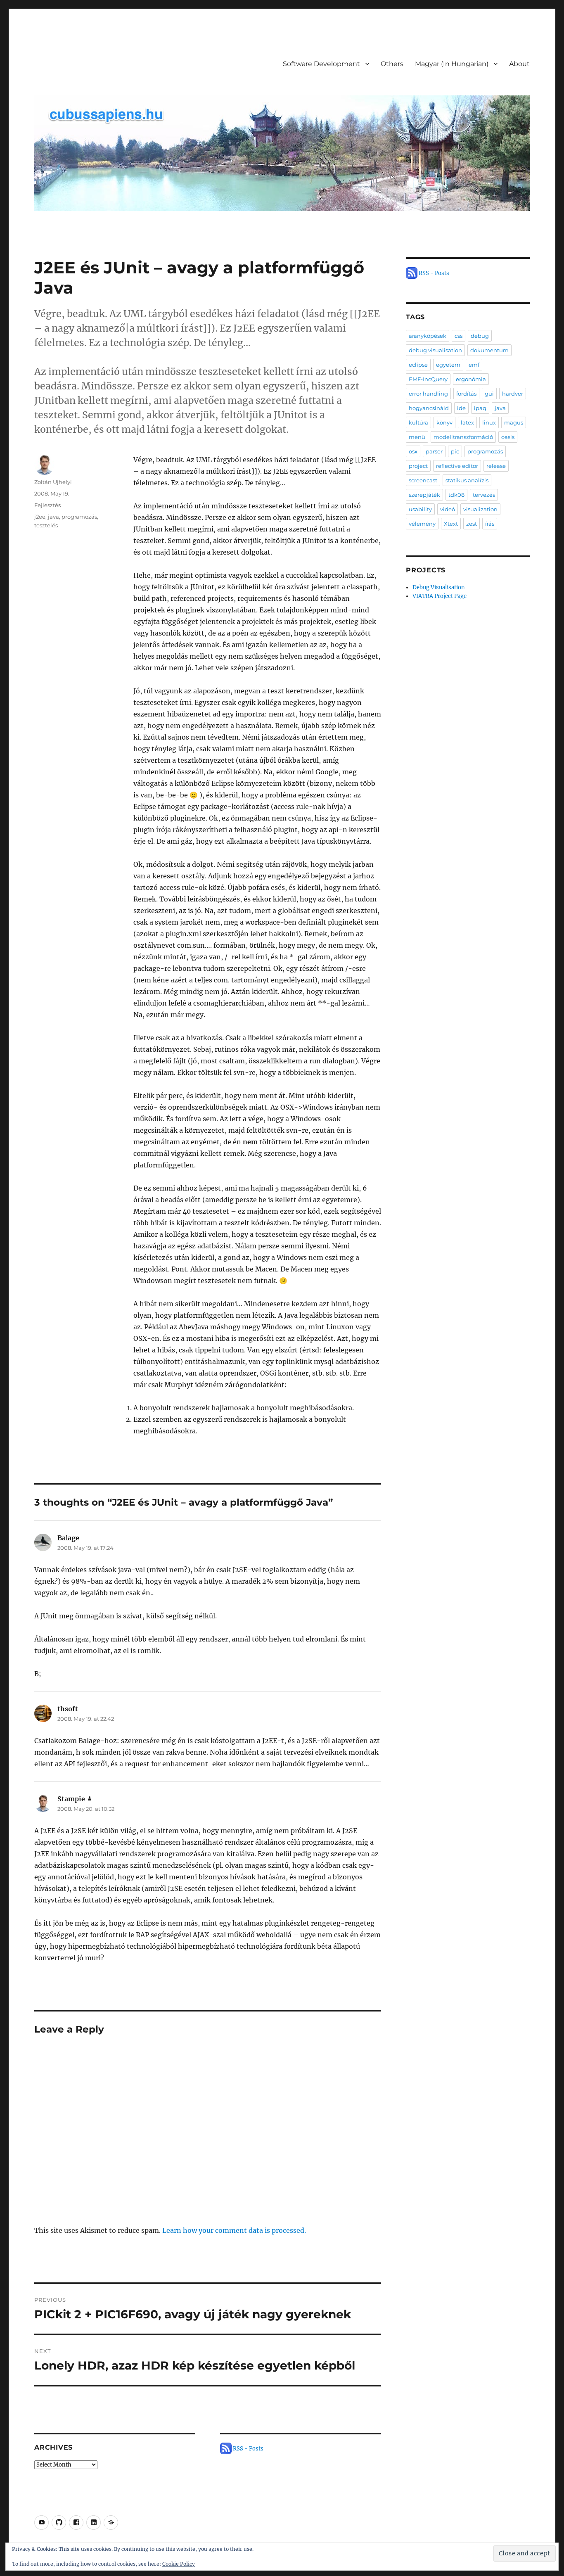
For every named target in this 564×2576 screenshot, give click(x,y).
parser (434, 451)
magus (514, 422)
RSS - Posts (248, 2449)
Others (392, 64)
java (53, 517)
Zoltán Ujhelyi (53, 482)
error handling (428, 394)
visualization (480, 509)
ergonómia (471, 379)
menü (417, 437)
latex (467, 422)
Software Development (321, 64)
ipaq (480, 408)
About (519, 64)
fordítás (466, 394)
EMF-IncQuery (428, 379)
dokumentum (489, 350)
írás (490, 524)
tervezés (484, 495)
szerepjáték (424, 495)
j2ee (40, 517)
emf (474, 365)
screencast (423, 480)
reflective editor (457, 466)
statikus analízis (467, 480)
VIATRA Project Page (440, 596)
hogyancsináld (429, 408)
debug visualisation (435, 350)
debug (480, 336)
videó (448, 509)
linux (489, 422)
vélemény (422, 524)
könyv (444, 422)
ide (461, 408)
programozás (79, 517)
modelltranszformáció (463, 437)
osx (413, 451)
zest (472, 524)
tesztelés (46, 525)
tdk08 (456, 495)
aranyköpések (428, 336)
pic (455, 451)
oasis (508, 437)
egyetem (448, 365)
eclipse (418, 365)
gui (489, 394)
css (459, 336)
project (418, 466)
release (496, 466)
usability (420, 509)
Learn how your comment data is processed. (234, 2230)
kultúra (418, 422)
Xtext (451, 524)
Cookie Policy (179, 2564)
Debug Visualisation (439, 587)
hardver (513, 394)
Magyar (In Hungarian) (452, 64)
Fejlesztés (47, 505)
